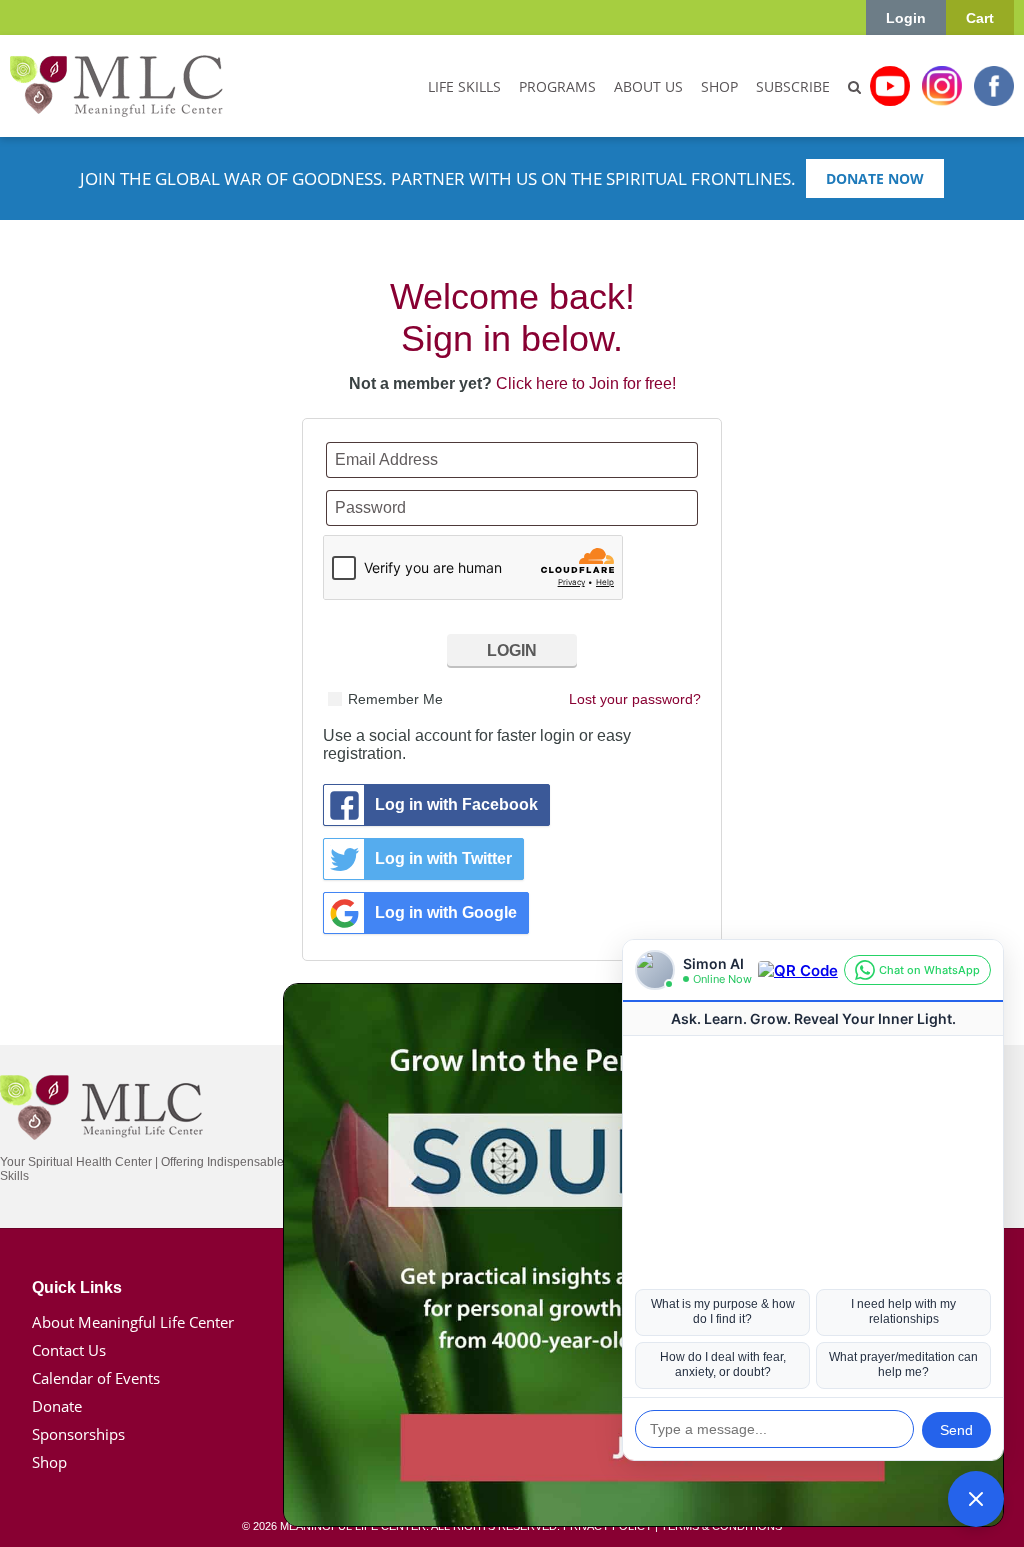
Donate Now (875, 178)
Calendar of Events (96, 1378)
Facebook (994, 86)
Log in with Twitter (443, 858)
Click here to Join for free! (586, 383)
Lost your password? (635, 699)
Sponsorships (78, 1434)
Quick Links (77, 1287)
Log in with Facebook (456, 804)
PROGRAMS (557, 86)
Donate (57, 1406)
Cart (980, 18)
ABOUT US (648, 86)
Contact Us (69, 1350)
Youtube (890, 86)
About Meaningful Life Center (133, 1322)
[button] (976, 1499)
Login (906, 18)
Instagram (942, 86)
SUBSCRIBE (793, 86)
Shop (49, 1462)
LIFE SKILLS (464, 86)
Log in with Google (446, 912)
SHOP (719, 86)
